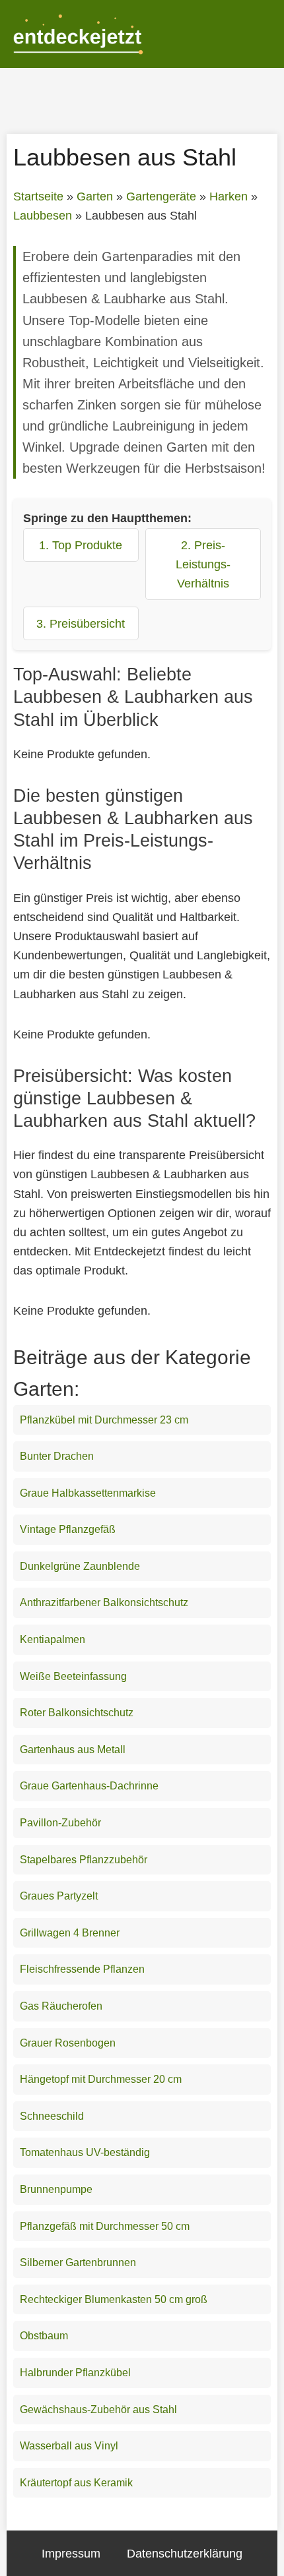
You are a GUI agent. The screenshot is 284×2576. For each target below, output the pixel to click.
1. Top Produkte (81, 545)
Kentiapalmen (53, 1639)
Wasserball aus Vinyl (69, 2446)
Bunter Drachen (57, 1456)
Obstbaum (44, 2336)
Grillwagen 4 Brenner (70, 1933)
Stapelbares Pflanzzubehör (84, 1860)
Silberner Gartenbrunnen (78, 2262)
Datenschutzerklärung (185, 2553)
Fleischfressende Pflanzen (82, 1969)
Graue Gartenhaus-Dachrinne (89, 1786)
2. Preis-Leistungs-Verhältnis (203, 564)
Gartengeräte (161, 196)
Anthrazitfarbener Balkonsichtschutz (104, 1603)
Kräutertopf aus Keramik (76, 2483)
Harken (229, 196)
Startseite (38, 196)
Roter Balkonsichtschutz (77, 1713)
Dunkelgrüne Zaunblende (80, 1566)
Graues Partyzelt (59, 1896)
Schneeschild (52, 2116)
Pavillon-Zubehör (60, 1823)
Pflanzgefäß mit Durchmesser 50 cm (105, 2226)
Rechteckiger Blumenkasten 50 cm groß (114, 2299)
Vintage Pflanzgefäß (68, 1529)
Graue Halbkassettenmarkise (88, 1493)
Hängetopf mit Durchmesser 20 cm (101, 2079)
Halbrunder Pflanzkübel (75, 2373)
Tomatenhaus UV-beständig (85, 2152)
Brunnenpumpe (56, 2189)
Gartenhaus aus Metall (73, 1750)
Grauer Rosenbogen (68, 2043)
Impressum (71, 2553)
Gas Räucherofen (61, 2006)
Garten (95, 196)
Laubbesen (43, 216)
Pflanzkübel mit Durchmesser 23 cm (104, 1420)
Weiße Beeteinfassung (73, 1676)
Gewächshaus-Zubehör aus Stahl (98, 2410)
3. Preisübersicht (81, 623)
